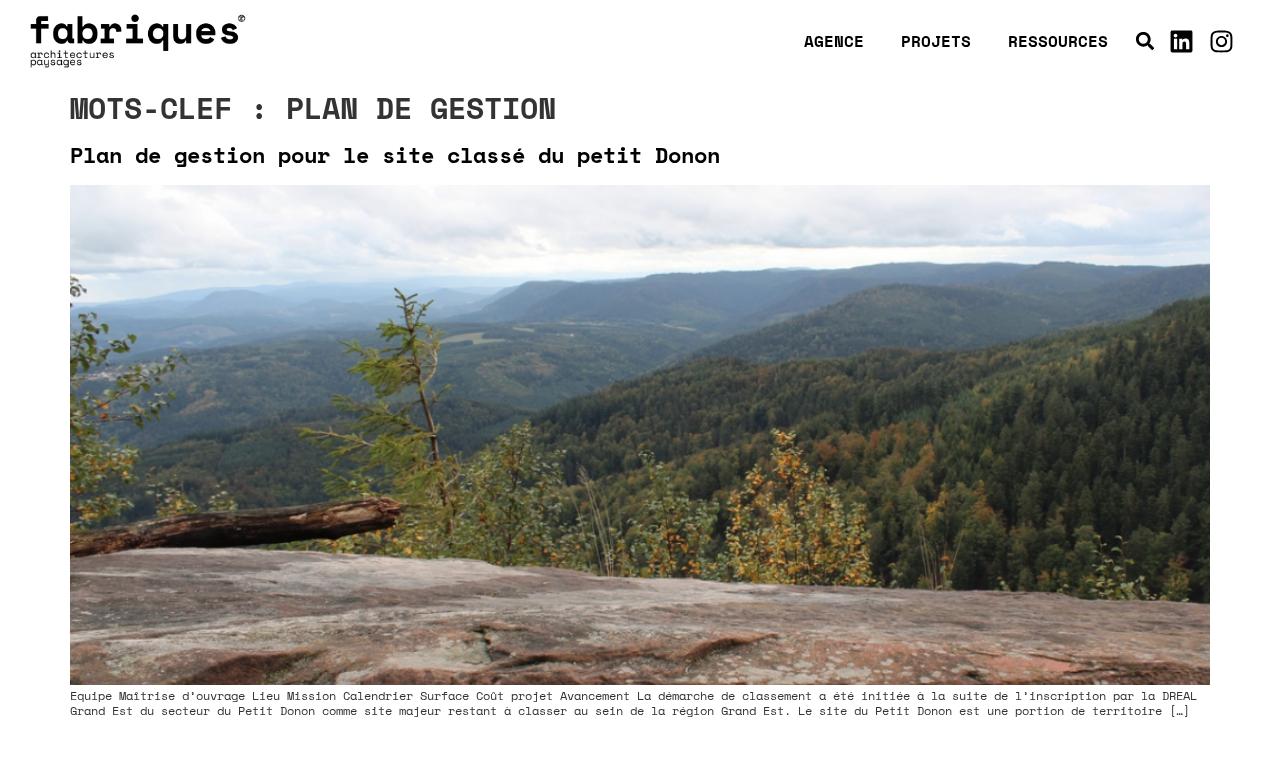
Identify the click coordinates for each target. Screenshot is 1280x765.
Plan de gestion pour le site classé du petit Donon (395, 154)
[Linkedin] (1182, 41)
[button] (1145, 41)
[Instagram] (1222, 41)
